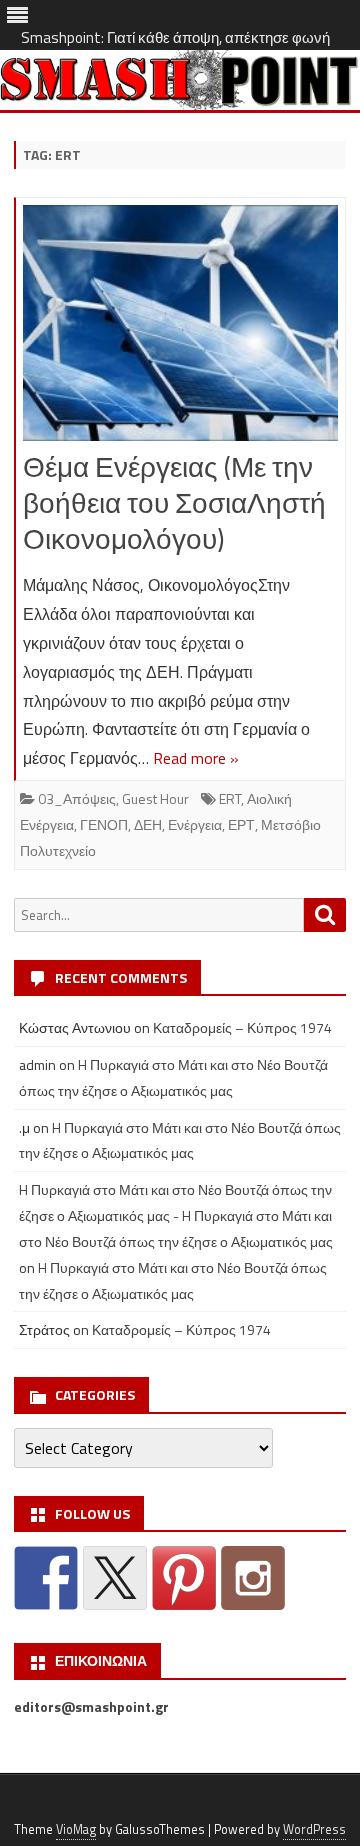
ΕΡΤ (241, 824)
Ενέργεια (195, 824)
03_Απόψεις (77, 798)
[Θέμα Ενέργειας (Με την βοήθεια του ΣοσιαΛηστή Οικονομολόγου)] (180, 327)
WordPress (314, 1829)
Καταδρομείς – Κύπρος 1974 (242, 1027)
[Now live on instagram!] (253, 1578)
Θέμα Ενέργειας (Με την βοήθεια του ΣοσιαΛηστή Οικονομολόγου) (174, 502)
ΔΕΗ (148, 824)
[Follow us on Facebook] (46, 1578)
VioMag (76, 1829)
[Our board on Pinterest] (184, 1578)
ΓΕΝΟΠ (104, 824)
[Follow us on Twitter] (115, 1578)
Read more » (196, 758)
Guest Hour (155, 798)
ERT (230, 798)
